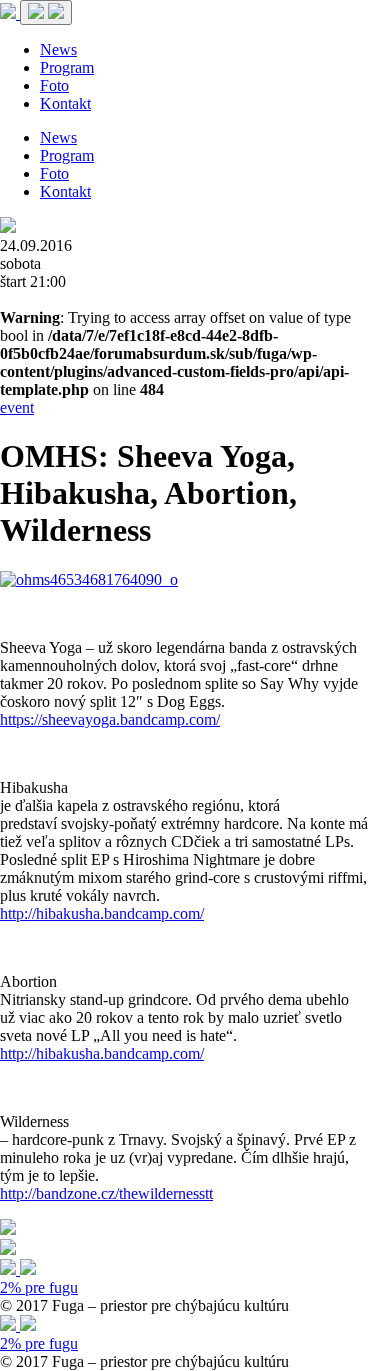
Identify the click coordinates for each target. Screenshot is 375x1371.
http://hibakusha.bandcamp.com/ (102, 913)
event (17, 407)
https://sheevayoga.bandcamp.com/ (110, 719)
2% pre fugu (39, 1287)
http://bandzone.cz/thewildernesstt (106, 1193)
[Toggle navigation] (46, 12)
